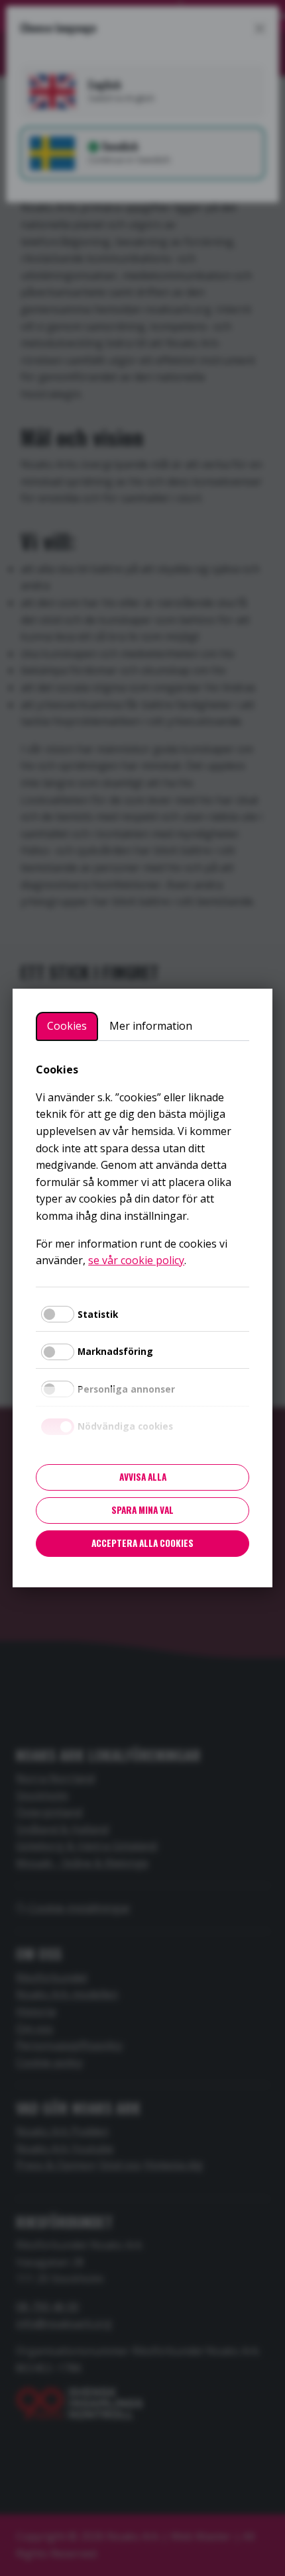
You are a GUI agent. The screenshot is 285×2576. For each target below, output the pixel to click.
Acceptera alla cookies (142, 1543)
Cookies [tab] (67, 1026)
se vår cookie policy (136, 1260)
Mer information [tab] (151, 1026)
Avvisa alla (143, 1477)
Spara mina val (142, 1510)
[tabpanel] (142, 1165)
